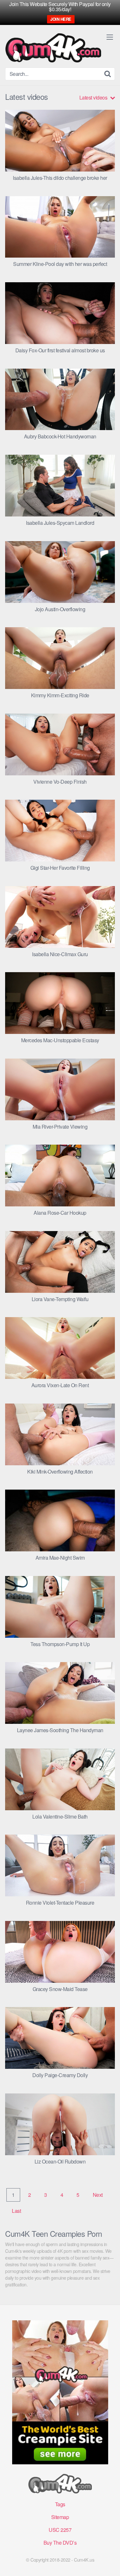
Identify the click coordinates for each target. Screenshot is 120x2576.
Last (16, 2211)
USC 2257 (60, 2530)
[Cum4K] (53, 48)
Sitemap (60, 2517)
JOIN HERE (61, 19)
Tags (60, 2504)
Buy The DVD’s (60, 2543)
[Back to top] (109, 2562)
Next (98, 2195)
